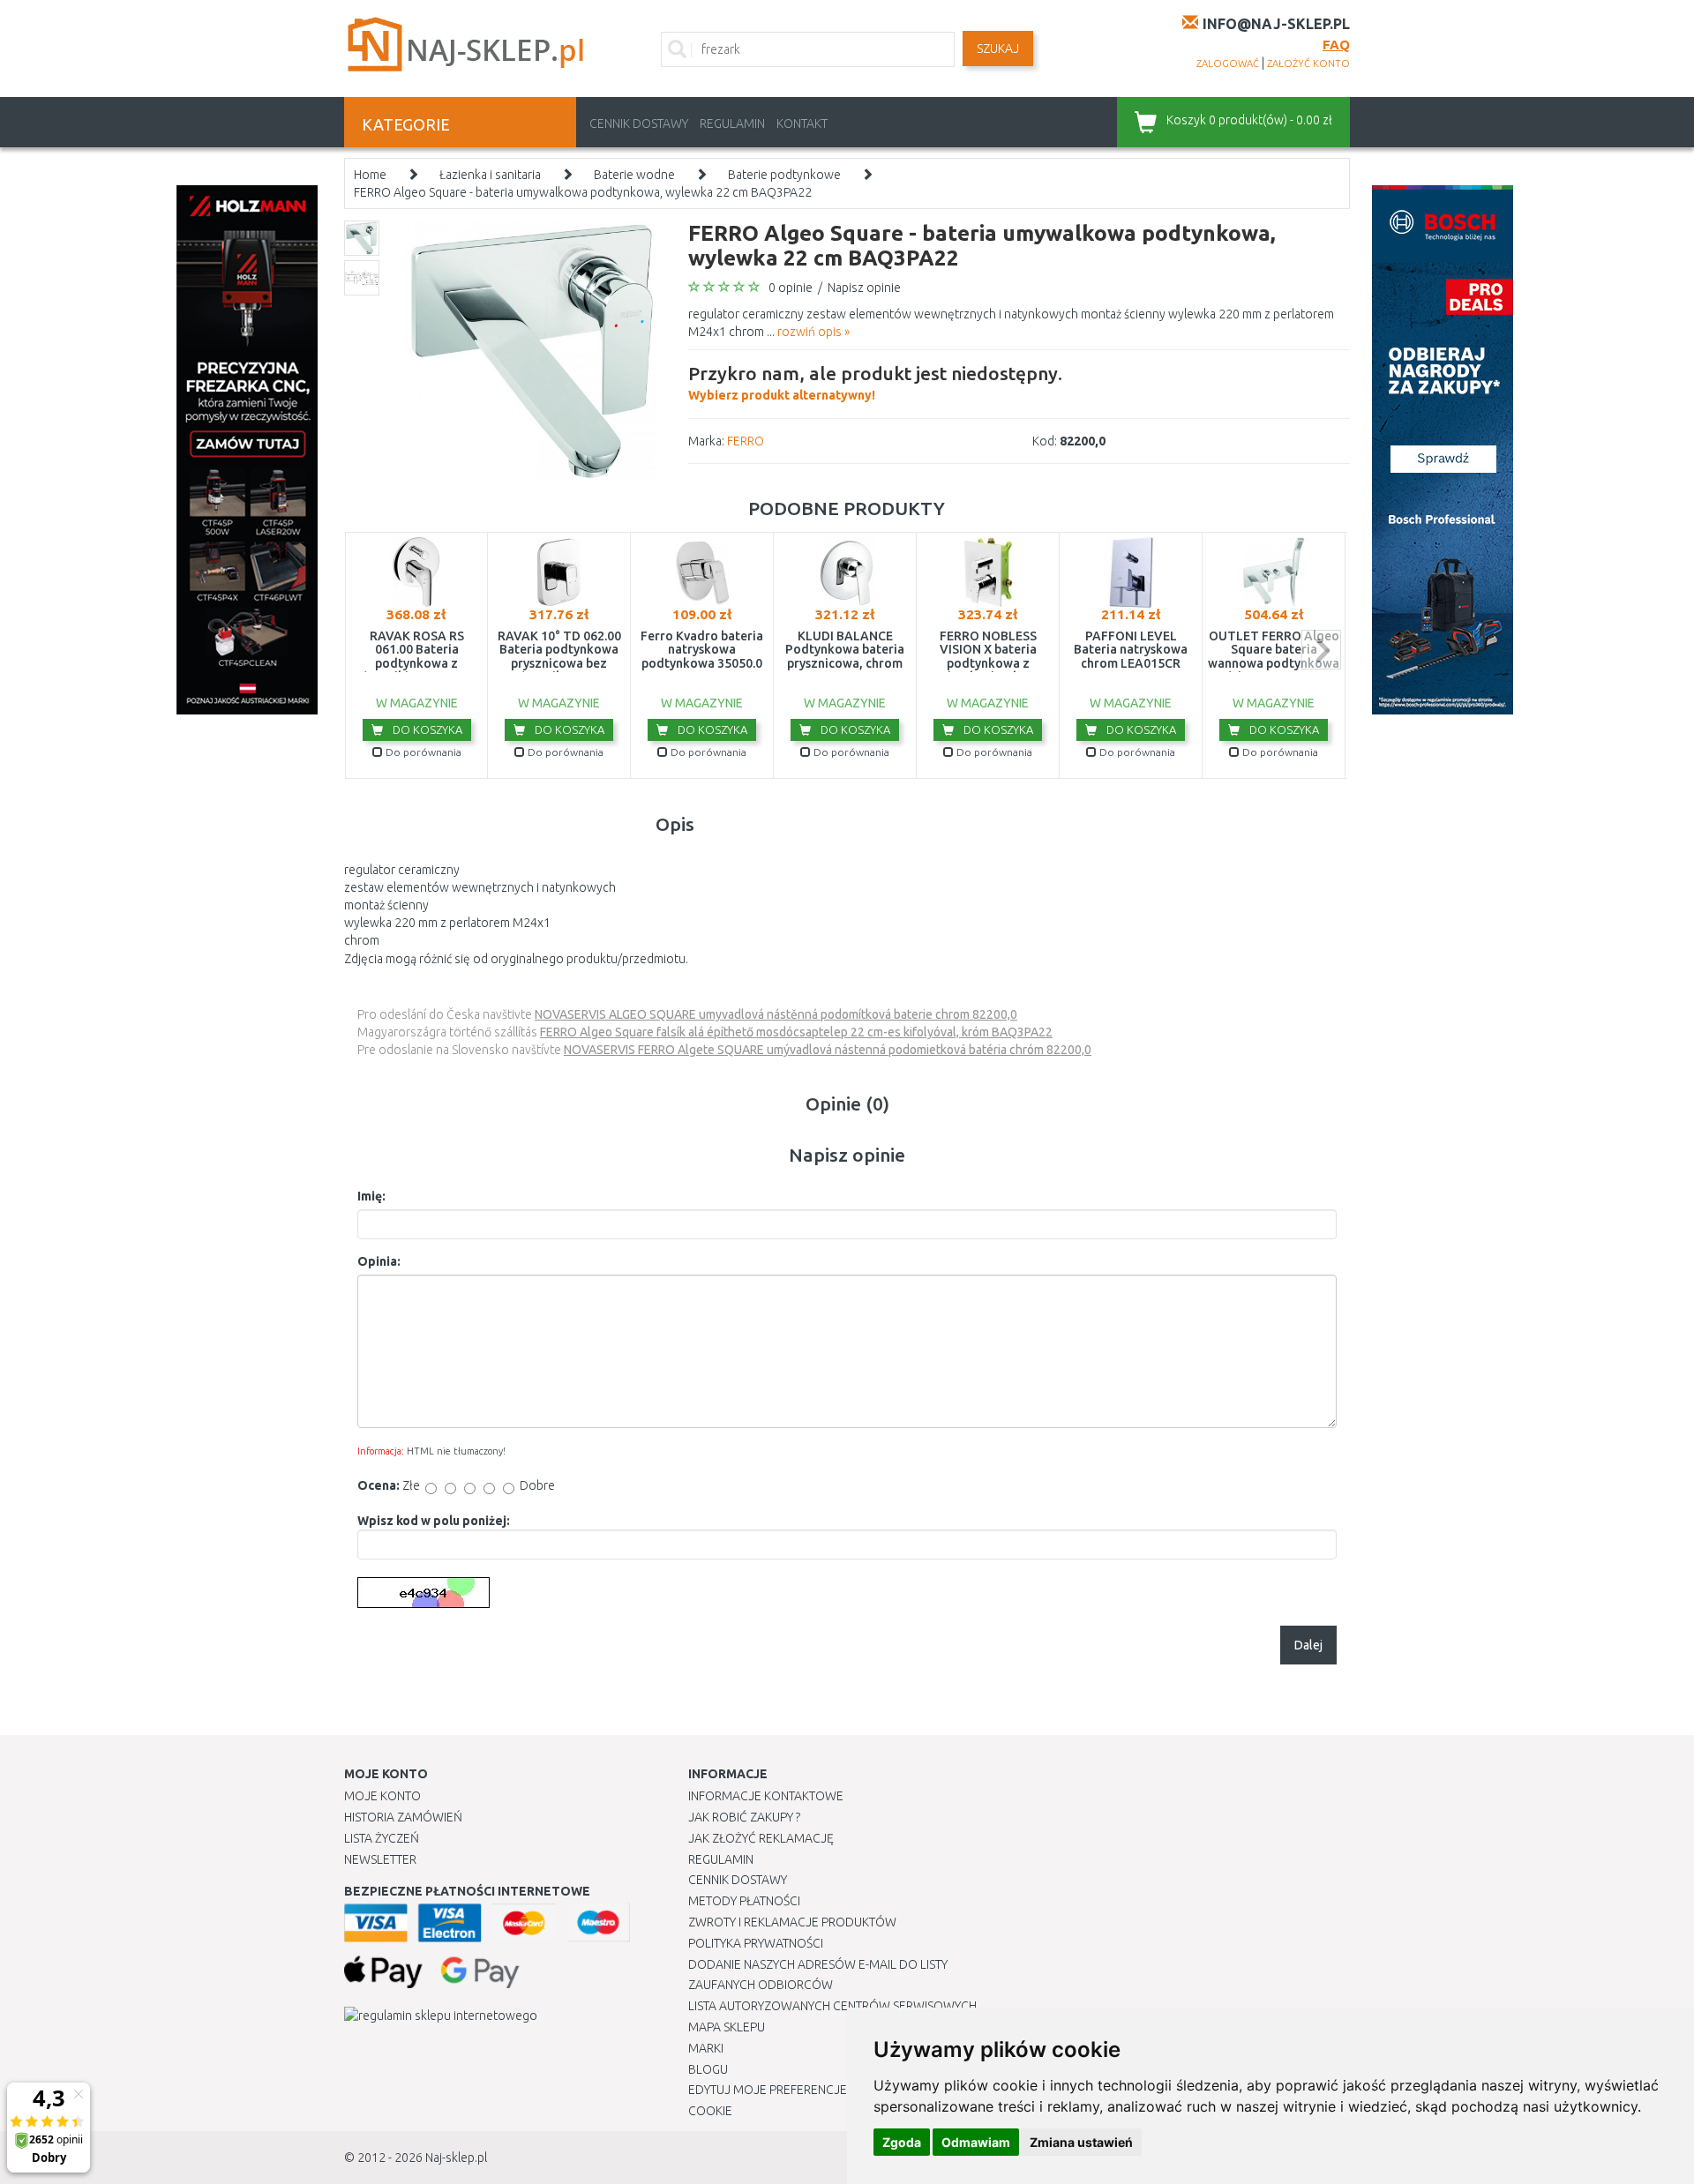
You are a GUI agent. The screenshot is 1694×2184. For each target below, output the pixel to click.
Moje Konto (382, 1796)
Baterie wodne (634, 175)
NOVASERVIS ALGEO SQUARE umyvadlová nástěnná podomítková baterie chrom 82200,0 (776, 1014)
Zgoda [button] (902, 2142)
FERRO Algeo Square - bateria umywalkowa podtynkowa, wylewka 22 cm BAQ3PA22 (583, 192)
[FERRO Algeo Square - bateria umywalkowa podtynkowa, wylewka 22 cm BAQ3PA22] (532, 349)
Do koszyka (426, 729)
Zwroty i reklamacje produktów (792, 1922)
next (1321, 650)
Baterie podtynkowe (784, 175)
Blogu (708, 2069)
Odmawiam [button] (976, 2142)
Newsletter (380, 1859)
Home (370, 175)
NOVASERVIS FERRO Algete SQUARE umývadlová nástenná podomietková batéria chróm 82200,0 (828, 1050)
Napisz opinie (864, 288)
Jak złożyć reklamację (761, 1838)
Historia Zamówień (403, 1817)
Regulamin (732, 123)
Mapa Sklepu (727, 2027)
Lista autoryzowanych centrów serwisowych (832, 2006)
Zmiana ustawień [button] (1081, 2142)
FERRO (746, 441)
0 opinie (791, 288)
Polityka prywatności (756, 1943)
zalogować (1228, 64)
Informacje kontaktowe (766, 1796)
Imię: (371, 1196)
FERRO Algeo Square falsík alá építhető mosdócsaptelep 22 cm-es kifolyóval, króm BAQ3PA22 (796, 1032)
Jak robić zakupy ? (744, 1817)
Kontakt (802, 123)
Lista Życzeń (382, 1838)
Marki (706, 2048)
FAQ (1336, 45)
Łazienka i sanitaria (490, 175)
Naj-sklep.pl (456, 2158)
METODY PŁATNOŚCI (744, 1901)
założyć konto (1308, 64)
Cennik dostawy (639, 123)
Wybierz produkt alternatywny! (875, 382)
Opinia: (379, 1261)
